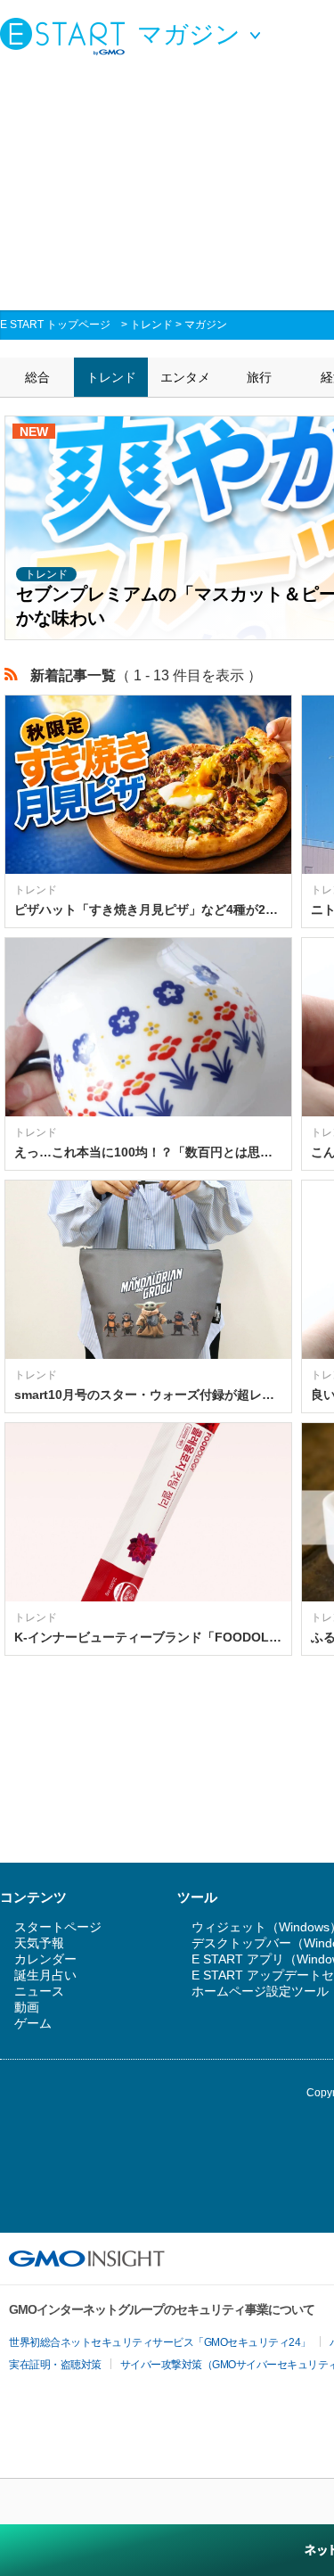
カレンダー (45, 1959)
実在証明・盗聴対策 (55, 2365)
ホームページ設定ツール (260, 1991)
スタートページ (58, 1927)
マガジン (206, 325)
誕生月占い (45, 1975)
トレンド (151, 325)
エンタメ (185, 377)
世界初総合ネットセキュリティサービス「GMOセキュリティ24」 (160, 2342)
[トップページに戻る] (67, 36)
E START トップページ (55, 325)
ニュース (39, 1991)
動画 (27, 2007)
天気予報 (39, 1943)
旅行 (259, 377)
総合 (37, 377)
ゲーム (33, 2023)
